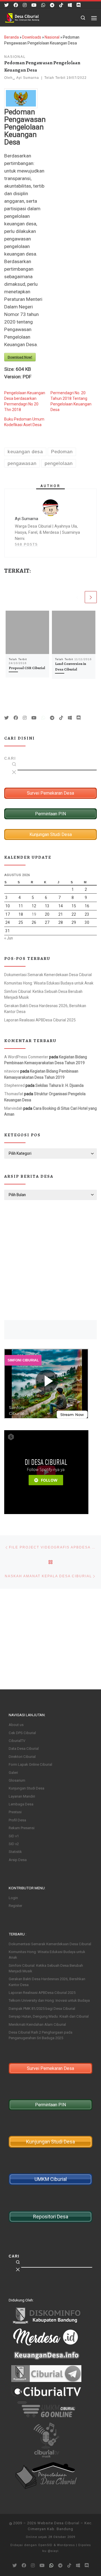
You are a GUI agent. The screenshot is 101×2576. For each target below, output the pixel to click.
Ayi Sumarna (28, 78)
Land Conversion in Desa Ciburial (71, 667)
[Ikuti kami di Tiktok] (61, 5)
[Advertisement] (50, 1260)
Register (15, 1906)
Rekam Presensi (22, 1828)
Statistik (15, 1852)
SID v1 (14, 1836)
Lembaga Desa (21, 1804)
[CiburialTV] (34, 5)
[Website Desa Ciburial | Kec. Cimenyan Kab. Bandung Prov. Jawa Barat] (22, 17)
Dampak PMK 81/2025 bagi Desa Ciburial (42, 2009)
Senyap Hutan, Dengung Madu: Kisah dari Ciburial (49, 2016)
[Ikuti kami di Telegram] (52, 5)
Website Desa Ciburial (58, 2523)
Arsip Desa (18, 1860)
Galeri (13, 1773)
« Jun (9, 938)
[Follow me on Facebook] (16, 5)
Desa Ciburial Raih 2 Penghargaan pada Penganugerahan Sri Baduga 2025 (41, 2035)
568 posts (26, 544)
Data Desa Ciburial (24, 1749)
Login (13, 1898)
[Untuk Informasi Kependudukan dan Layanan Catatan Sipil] (43, 5)
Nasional (52, 37)
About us (16, 1725)
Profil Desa (17, 1820)
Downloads (32, 37)
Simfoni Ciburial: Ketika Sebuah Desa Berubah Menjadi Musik (43, 994)
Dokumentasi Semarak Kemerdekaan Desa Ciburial (48, 975)
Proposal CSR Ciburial (27, 668)
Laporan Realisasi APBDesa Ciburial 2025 (40, 1020)
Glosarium (17, 1780)
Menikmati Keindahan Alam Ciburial (37, 2024)
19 (34, 914)
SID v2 (14, 1844)
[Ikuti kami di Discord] (79, 5)
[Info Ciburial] (70, 5)
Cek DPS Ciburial (22, 1733)
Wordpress (66, 2545)
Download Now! (20, 357)
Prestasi (15, 1812)
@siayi (53, 2551)
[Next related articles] (91, 597)
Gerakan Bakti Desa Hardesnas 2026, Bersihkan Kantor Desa (45, 1009)
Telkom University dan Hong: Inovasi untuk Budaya (49, 2000)
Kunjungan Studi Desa (27, 1788)
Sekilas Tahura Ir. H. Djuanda (59, 1085)
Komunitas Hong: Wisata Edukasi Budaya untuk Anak (49, 983)
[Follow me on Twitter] (6, 5)
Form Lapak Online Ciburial (30, 1764)
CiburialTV (17, 1741)
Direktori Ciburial (22, 1757)
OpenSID (45, 2545)
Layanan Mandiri (22, 1796)
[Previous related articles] (77, 597)
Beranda (12, 37)
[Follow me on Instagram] (25, 5)
